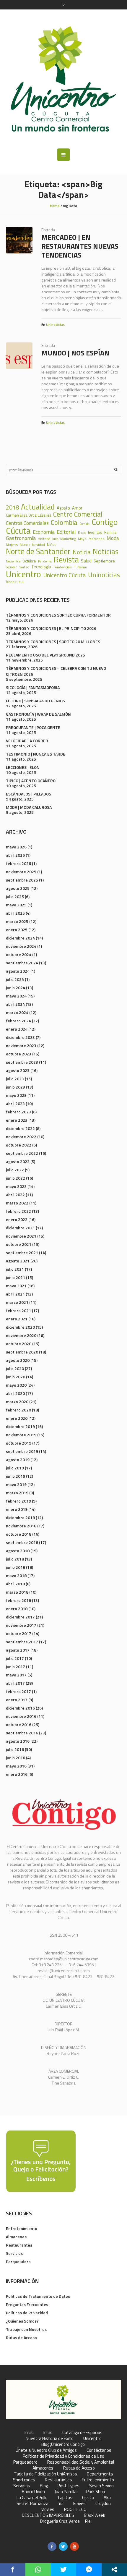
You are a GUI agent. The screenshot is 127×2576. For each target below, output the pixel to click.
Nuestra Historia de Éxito (50, 2438)
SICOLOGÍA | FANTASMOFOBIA (33, 687)
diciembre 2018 (20, 1517)
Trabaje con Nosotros (26, 2329)
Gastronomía (21, 538)
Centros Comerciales (27, 523)
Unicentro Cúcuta (65, 575)
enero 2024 (17, 1029)
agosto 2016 (18, 1741)
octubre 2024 (19, 954)
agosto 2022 (18, 1161)
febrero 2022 (18, 1211)
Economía (44, 532)
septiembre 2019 (22, 1451)
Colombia (64, 523)
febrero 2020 (18, 1410)
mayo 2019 (16, 1484)
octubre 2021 (19, 1244)
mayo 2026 (16, 847)
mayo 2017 (16, 1675)
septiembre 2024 (22, 963)
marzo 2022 (17, 1203)
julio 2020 (15, 1368)
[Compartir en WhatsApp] (38, 2569)
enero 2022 (17, 1219)
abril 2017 (15, 1683)
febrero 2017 (18, 1691)
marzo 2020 (17, 1402)
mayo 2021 (16, 1286)
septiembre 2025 (22, 880)
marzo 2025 (17, 921)
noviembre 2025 (21, 872)
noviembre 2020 (21, 1335)
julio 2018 (15, 1559)
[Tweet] (63, 2569)
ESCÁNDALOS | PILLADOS (29, 794)
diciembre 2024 (20, 938)
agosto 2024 (18, 971)
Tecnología (41, 567)
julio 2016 (15, 1749)
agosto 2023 (18, 1070)
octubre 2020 (19, 1344)
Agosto (63, 508)
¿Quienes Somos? (22, 2321)
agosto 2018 (18, 1551)
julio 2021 (15, 1269)
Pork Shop (96, 2492)
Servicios (14, 2253)
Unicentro (23, 574)
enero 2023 (17, 1120)
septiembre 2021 (22, 1253)
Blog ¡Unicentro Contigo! (63, 2444)
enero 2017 (17, 1700)
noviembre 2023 (21, 1046)
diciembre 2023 (20, 1037)
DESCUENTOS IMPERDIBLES (48, 2515)
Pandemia (45, 561)
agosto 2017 (18, 1650)
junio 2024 (16, 988)
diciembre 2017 (20, 1617)
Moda (113, 538)
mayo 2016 (16, 1766)
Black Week (95, 2515)
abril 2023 (15, 1103)
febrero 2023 (18, 1112)
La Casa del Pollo (32, 2498)
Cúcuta (18, 531)
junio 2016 (16, 1758)
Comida (84, 524)
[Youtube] (74, 2546)
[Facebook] (52, 2546)
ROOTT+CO (75, 2509)
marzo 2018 (17, 1592)
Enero (82, 533)
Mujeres (12, 545)
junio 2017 (16, 1667)
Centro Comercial (78, 514)
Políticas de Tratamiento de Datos (38, 2296)
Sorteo (24, 567)
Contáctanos (99, 2450)
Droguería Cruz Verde (60, 2521)
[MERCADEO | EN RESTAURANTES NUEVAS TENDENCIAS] (19, 240)
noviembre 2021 (21, 1236)
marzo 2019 (17, 1493)
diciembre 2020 (20, 1327)
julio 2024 (15, 979)
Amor (77, 508)
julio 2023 (15, 1079)
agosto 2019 (18, 1460)
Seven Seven (101, 2486)
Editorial (66, 532)
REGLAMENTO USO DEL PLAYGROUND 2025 (45, 655)
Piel (88, 2521)
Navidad (39, 545)
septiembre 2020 (22, 1352)
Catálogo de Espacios (82, 2433)
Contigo (105, 522)
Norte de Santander (38, 551)
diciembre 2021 (20, 1228)
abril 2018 (15, 1584)
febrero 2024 (18, 1021)
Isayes (79, 2504)
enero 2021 (17, 1319)
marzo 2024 (17, 1012)
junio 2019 (16, 1476)
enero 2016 (17, 1774)
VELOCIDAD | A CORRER (27, 741)
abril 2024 (15, 1004)
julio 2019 (15, 1468)
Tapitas (65, 2498)
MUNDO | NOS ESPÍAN (75, 353)
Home (55, 206)
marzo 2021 (17, 1302)
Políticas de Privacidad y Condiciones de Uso (63, 2456)
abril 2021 (15, 1294)
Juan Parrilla (66, 2492)
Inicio (29, 2433)
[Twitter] (63, 2546)
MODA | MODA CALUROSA (29, 807)
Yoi (61, 2504)
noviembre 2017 (21, 1625)
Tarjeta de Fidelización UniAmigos (45, 2474)
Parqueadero (18, 2262)
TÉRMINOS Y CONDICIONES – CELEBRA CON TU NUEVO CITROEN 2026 (56, 671)
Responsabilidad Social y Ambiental (81, 2462)
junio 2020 (16, 1377)
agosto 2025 (18, 888)
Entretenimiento (22, 2228)
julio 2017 (15, 1658)
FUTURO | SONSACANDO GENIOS (35, 701)
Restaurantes (19, 2245)
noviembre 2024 (21, 946)
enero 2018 (17, 1609)
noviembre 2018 (21, 1526)
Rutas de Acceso (21, 2338)
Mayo (82, 539)
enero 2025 (17, 930)
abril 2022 (15, 1195)
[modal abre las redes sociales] (114, 2569)
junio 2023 (16, 1087)
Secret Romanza (32, 2504)
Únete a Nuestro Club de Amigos (46, 2450)
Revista (66, 560)
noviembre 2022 (21, 1137)
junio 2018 (16, 1567)
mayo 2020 (16, 1385)
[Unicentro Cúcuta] (63, 79)
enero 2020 (17, 1418)
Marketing (68, 539)
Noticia (82, 552)
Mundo (25, 545)
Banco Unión (33, 2492)
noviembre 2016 (21, 1716)
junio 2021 (16, 1277)
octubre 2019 (19, 1443)
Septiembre (104, 561)
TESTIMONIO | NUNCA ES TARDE (36, 754)
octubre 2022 (19, 1145)
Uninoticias (55, 325)
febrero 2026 (18, 863)
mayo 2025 (16, 905)
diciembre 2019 (20, 1426)
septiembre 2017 (22, 1642)
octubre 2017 (19, 1633)
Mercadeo (97, 539)
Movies (48, 2509)
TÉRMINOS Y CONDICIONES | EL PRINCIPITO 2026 (51, 628)
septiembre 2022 (22, 1153)
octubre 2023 (19, 1054)
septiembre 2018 (22, 1542)
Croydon (103, 2504)
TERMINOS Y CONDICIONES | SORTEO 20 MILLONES (53, 642)
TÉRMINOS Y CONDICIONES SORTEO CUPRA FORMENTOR (58, 615)
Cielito (88, 2498)
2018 (12, 508)
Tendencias (62, 567)
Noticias (106, 552)
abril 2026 (15, 855)
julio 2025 (15, 896)
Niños (52, 545)
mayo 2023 (16, 1095)
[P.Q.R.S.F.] (41, 2161)
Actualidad (38, 507)
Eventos (95, 532)
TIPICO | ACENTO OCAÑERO (31, 781)
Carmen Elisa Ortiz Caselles (29, 515)
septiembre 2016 (22, 1733)
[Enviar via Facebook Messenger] (89, 2569)
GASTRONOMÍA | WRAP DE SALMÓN (38, 714)
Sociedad (12, 567)
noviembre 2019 (21, 1435)
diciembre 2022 (20, 1128)
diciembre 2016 (20, 1708)
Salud (86, 561)
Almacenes (16, 2237)
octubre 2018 (19, 1534)
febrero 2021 (18, 1310)
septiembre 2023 (22, 1062)
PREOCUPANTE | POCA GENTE (33, 727)
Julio (55, 539)
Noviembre (13, 561)
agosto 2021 (18, 1261)
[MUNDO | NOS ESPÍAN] (19, 356)
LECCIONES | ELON (23, 767)
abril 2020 (15, 1393)
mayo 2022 (16, 1186)
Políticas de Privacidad (27, 2313)
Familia (110, 532)
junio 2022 (16, 1178)
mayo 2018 (16, 1575)
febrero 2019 (18, 1501)
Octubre (29, 561)
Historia (44, 539)
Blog (44, 2486)
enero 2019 (17, 1509)
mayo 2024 (16, 996)
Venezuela (15, 582)
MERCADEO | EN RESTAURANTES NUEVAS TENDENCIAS (80, 246)
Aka (107, 2498)
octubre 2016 (19, 1724)
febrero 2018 (18, 1600)
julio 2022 (15, 1170)
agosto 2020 (18, 1360)
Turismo (80, 567)
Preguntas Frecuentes (27, 2304)
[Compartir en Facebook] (13, 2569)
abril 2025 (15, 913)
